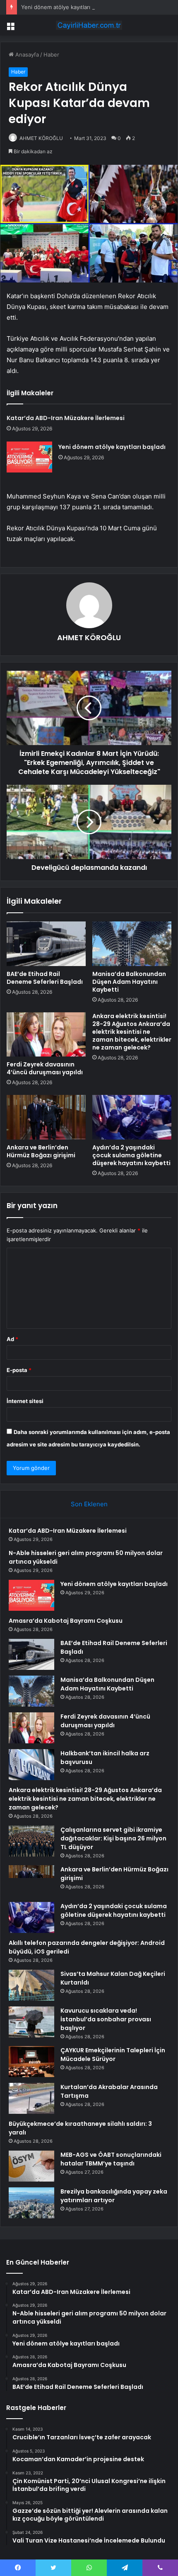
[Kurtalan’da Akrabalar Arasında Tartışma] (31, 2098)
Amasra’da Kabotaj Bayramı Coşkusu (66, 1621)
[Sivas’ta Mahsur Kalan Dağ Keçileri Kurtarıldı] (31, 1985)
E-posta (19, 1370)
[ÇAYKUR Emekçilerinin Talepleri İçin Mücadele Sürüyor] (31, 2062)
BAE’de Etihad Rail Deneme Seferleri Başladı (45, 978)
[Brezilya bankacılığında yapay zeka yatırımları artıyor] (31, 2203)
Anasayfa (26, 55)
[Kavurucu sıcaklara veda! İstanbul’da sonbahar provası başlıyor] (31, 2022)
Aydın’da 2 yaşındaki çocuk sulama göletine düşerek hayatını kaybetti (131, 1155)
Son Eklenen (89, 1504)
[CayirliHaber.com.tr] (89, 25)
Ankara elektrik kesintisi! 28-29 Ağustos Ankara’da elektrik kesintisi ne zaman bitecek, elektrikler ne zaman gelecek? (132, 1032)
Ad (12, 1339)
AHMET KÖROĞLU (41, 138)
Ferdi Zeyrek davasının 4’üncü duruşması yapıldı (45, 1068)
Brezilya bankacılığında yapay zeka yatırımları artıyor (114, 2196)
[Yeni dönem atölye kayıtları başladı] (29, 457)
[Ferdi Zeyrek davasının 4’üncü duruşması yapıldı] (46, 1035)
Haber (51, 55)
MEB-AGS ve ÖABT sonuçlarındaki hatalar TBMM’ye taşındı (111, 2159)
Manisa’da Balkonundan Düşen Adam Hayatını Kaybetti (129, 982)
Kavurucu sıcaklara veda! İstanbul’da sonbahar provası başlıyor (106, 2019)
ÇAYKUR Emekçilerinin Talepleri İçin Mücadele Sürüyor (113, 2055)
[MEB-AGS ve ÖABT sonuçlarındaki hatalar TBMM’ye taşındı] (31, 2166)
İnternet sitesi (25, 1401)
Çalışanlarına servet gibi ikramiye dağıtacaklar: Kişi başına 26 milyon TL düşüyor (113, 1838)
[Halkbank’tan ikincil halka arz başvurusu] (31, 1765)
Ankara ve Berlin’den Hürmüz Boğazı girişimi (41, 1151)
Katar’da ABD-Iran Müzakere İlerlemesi (66, 418)
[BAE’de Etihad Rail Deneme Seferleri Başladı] (46, 944)
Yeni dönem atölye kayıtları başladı (65, 7)
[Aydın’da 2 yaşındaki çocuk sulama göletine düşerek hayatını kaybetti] (132, 1117)
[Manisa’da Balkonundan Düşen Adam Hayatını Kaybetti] (132, 944)
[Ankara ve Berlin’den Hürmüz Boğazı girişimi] (46, 1117)
